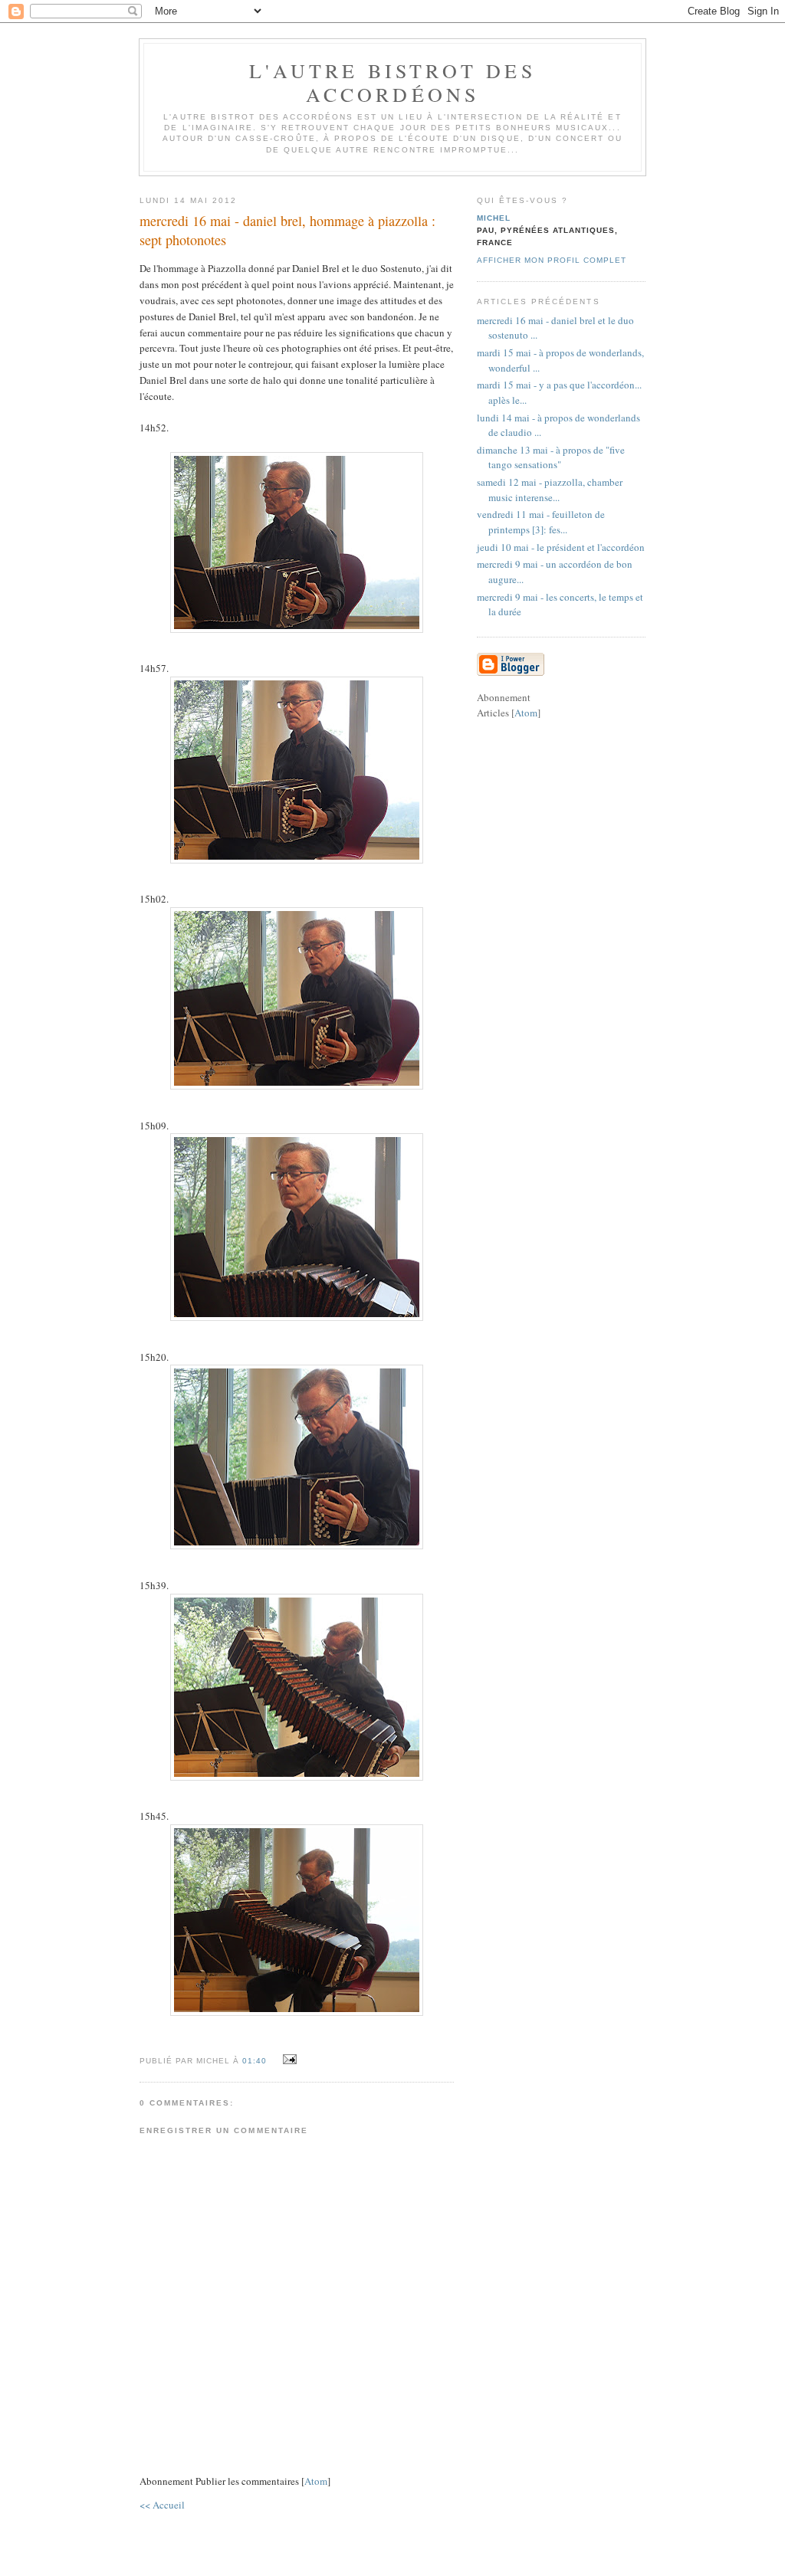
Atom (316, 2481)
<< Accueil (162, 2505)
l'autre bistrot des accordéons (392, 82)
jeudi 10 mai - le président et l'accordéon (561, 547)
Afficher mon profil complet (552, 260)
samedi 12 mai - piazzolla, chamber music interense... (550, 490)
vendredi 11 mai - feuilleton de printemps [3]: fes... (541, 522)
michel (494, 218)
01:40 (256, 2061)
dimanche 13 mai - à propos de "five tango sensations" (551, 457)
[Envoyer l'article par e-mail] (287, 2060)
